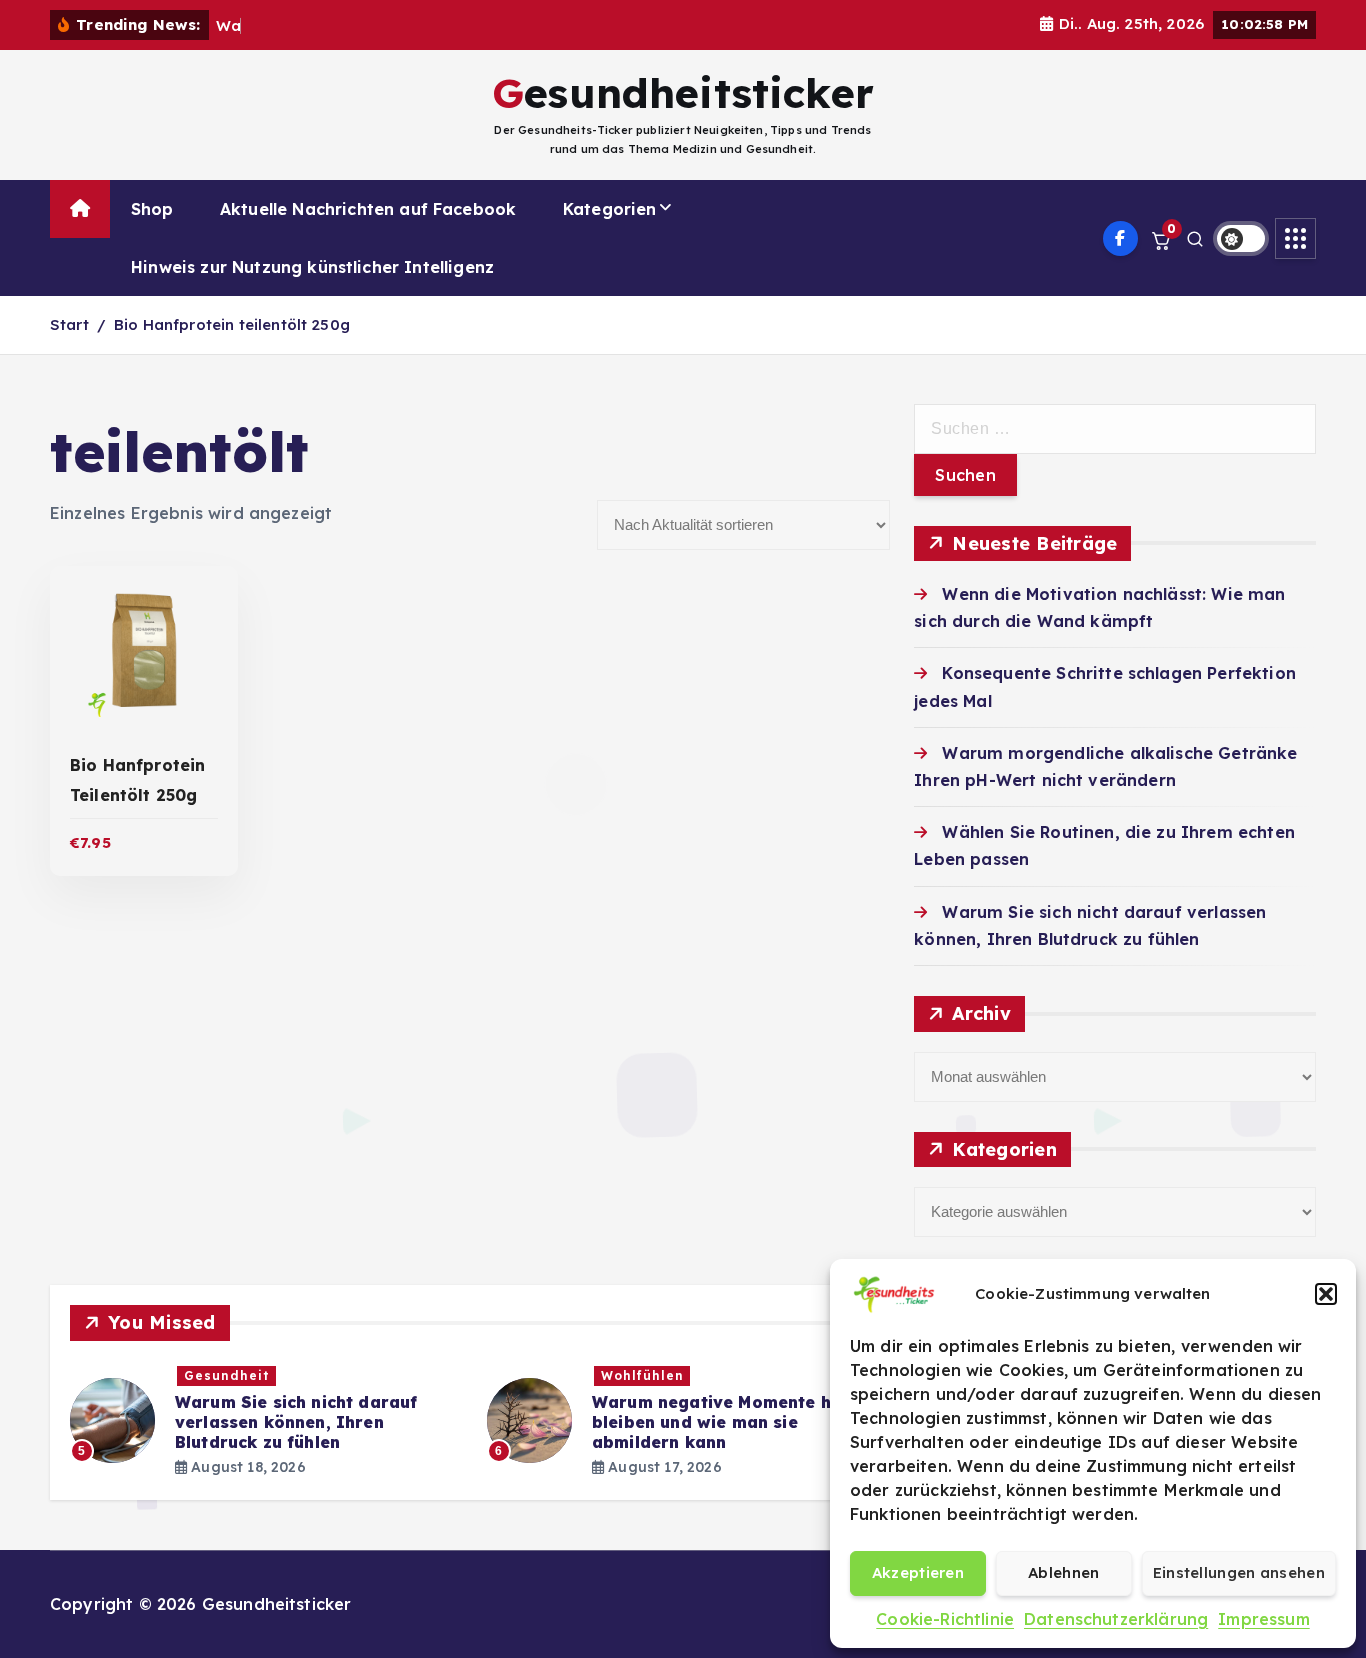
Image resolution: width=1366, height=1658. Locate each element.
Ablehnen (1063, 1572)
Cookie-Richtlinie (945, 1619)
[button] (1326, 1294)
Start (69, 324)
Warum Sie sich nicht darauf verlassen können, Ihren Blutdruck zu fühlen (296, 1422)
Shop (152, 209)
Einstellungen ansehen (1239, 1572)
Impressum (1263, 1619)
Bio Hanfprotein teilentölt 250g (232, 324)
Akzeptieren (918, 1572)
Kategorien (610, 209)
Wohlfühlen (642, 1375)
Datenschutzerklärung (1116, 1619)
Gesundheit (227, 1375)
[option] (266, 1420)
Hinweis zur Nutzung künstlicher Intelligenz (312, 267)
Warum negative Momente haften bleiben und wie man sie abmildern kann (734, 1422)
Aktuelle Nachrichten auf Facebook (368, 209)
